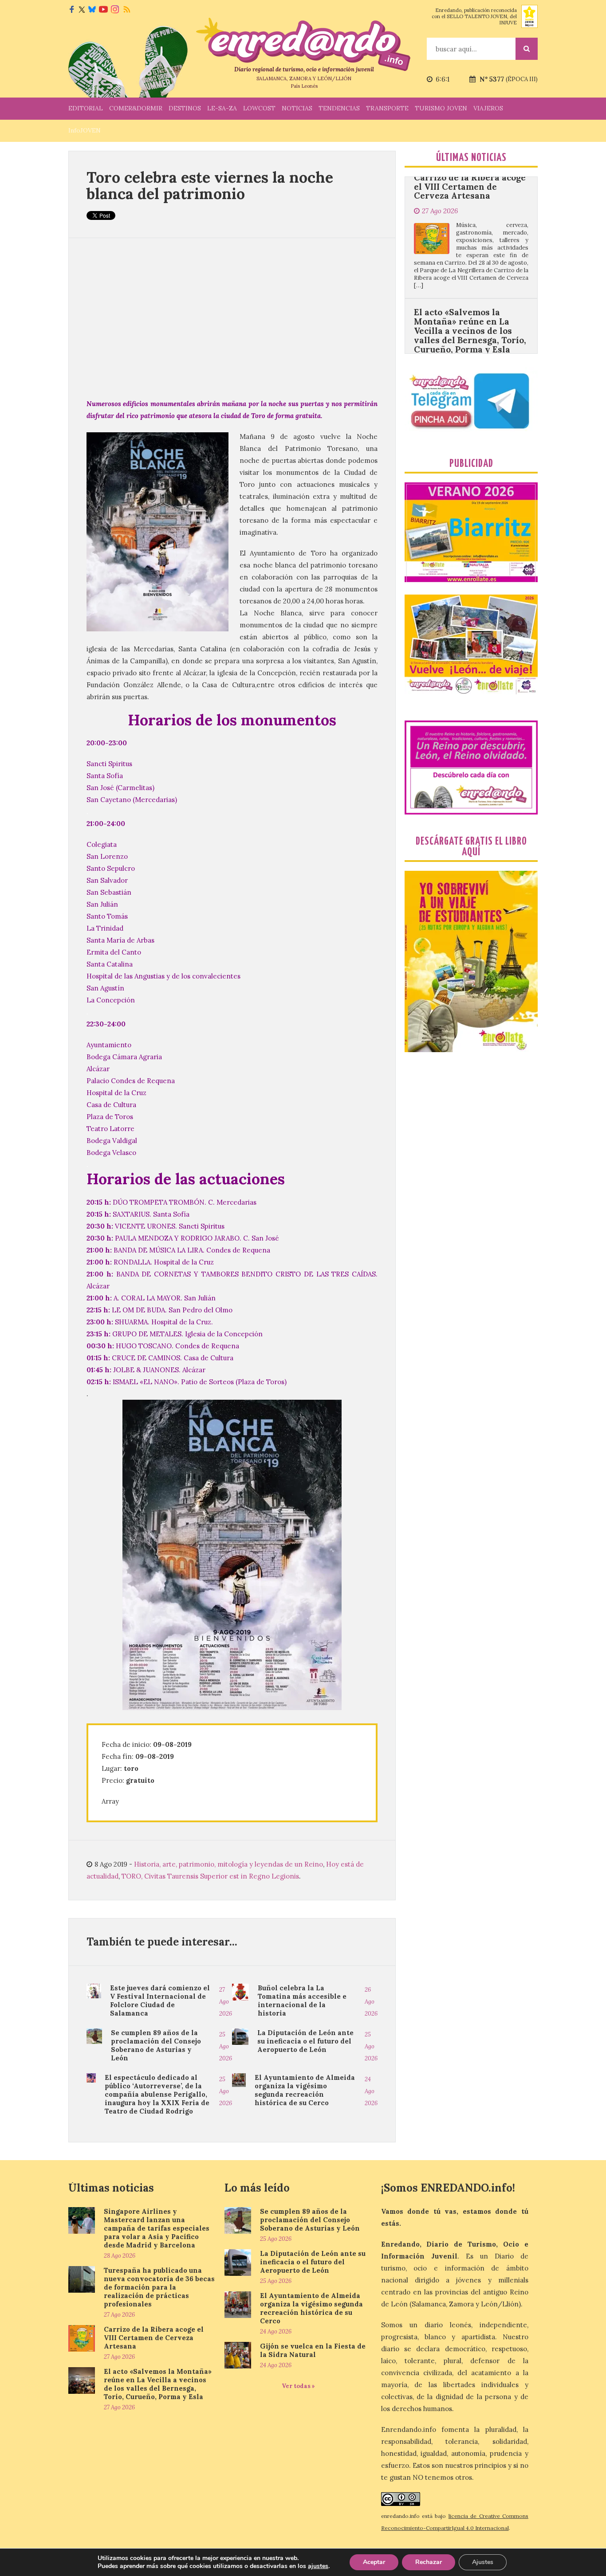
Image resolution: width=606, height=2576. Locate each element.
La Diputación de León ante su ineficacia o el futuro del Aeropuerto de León (305, 2041)
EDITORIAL (86, 108)
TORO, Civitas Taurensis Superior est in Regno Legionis (210, 1876)
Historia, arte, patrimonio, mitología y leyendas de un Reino (228, 1864)
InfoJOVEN (85, 130)
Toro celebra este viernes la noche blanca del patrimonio (210, 185)
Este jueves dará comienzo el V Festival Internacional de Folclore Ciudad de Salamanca (160, 2001)
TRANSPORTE (387, 108)
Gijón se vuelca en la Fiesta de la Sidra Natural (313, 2350)
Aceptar (374, 2562)
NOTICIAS (297, 108)
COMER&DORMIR (136, 108)
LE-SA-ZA (222, 108)
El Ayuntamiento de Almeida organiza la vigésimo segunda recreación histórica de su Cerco (305, 2090)
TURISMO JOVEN (441, 108)
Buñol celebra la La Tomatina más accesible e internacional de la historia (302, 2001)
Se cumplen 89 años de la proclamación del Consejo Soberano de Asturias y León (156, 2045)
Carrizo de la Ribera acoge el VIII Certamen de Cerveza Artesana (154, 2338)
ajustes (318, 2566)
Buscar (527, 49)
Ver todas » (298, 2386)
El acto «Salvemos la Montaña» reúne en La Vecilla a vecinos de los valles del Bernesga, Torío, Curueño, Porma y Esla (470, 252)
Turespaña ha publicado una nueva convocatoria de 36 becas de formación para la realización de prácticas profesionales (159, 2287)
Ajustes (483, 2562)
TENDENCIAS (339, 108)
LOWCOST (259, 108)
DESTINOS (185, 108)
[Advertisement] (232, 318)
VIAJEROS (488, 108)
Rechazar (429, 2562)
